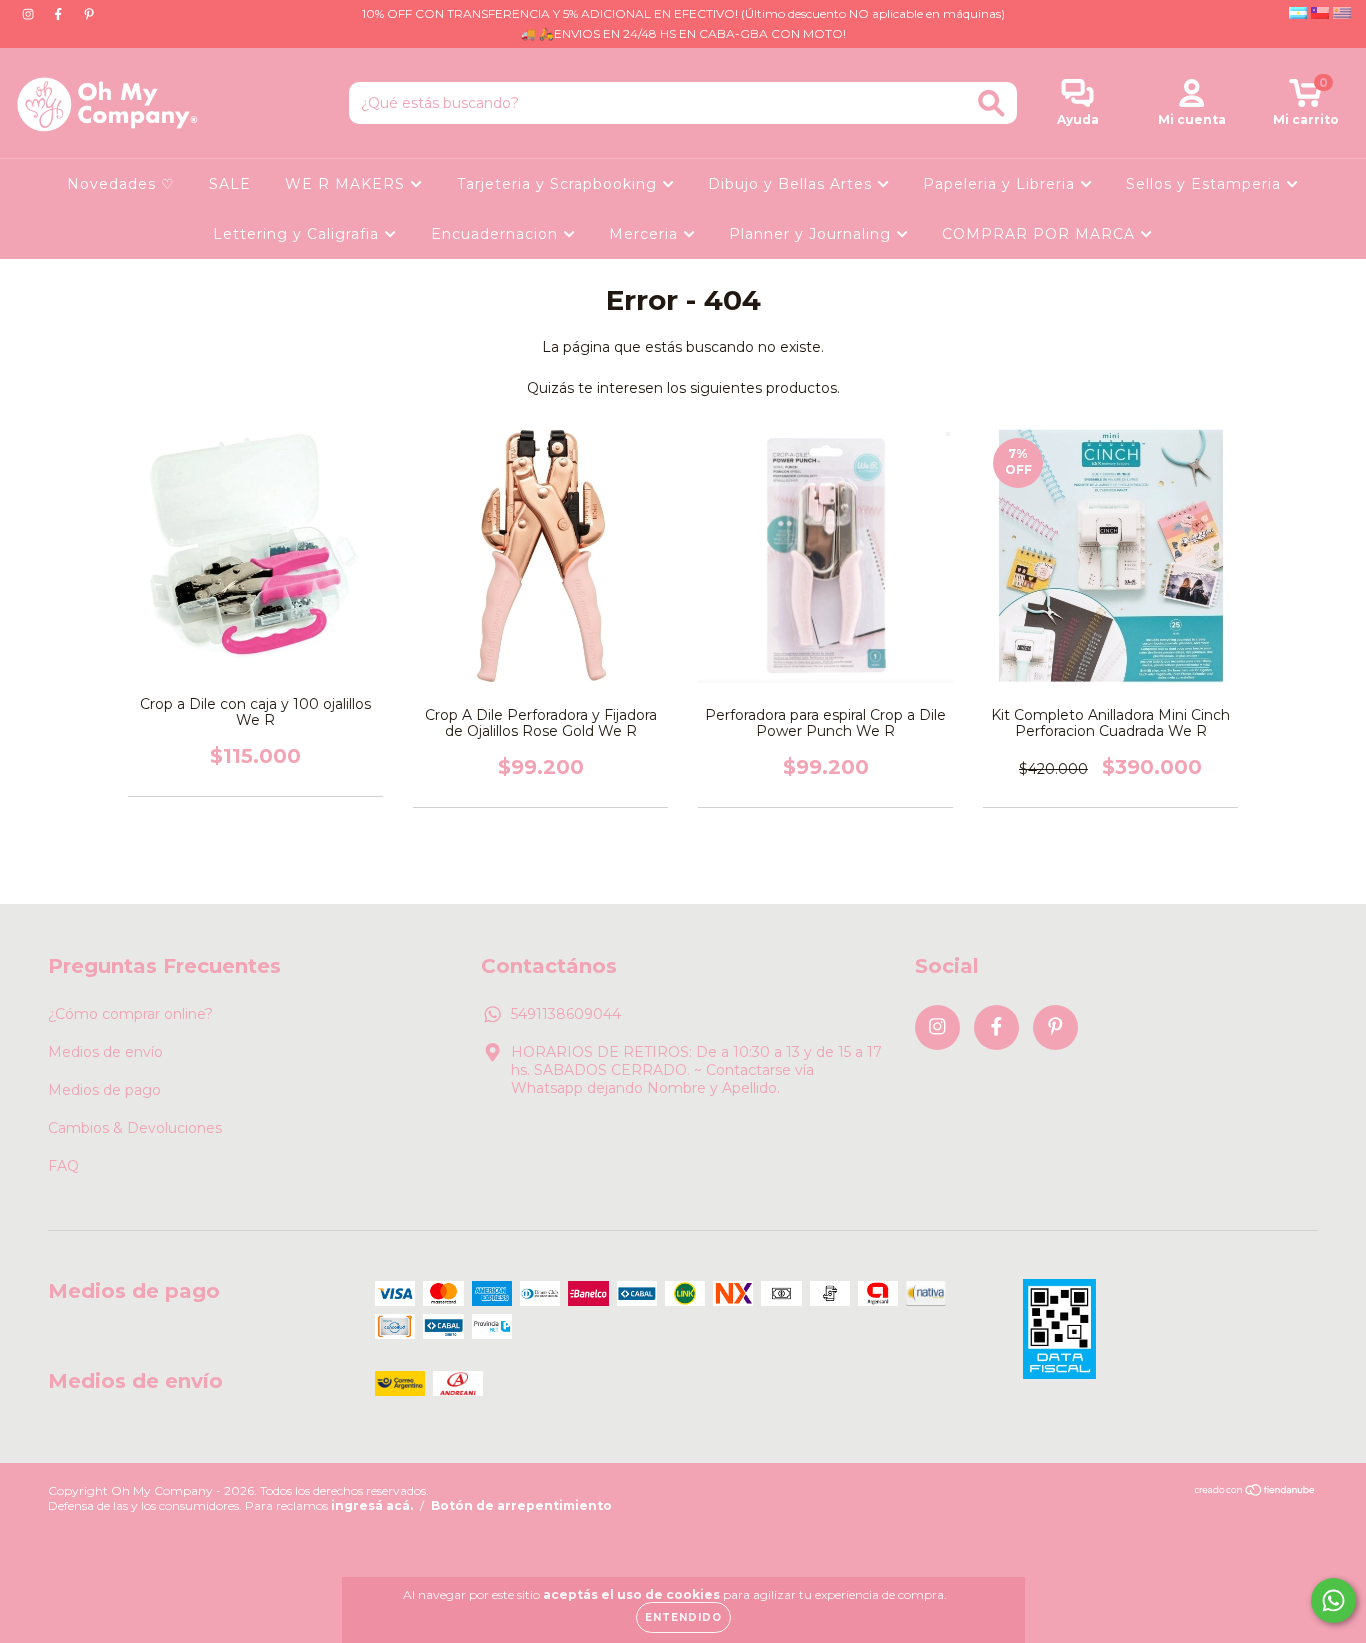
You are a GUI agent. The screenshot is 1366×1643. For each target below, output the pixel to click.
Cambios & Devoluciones (135, 1128)
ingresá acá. (372, 1505)
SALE (230, 184)
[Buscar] (991, 103)
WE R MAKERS (347, 184)
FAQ (63, 1166)
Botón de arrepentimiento (521, 1505)
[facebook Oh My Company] (60, 14)
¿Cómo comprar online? (130, 1014)
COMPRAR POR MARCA (1041, 234)
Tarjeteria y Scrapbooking (559, 184)
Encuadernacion (497, 234)
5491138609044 (566, 1014)
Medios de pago (104, 1090)
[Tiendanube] (1255, 1492)
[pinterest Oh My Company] (89, 14)
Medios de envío (105, 1052)
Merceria (646, 234)
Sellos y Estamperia (1206, 184)
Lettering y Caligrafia (298, 234)
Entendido (683, 1617)
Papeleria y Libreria (1001, 184)
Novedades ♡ (121, 184)
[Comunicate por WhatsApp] (1333, 1600)
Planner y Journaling (812, 234)
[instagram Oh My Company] (30, 14)
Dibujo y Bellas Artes (792, 184)
